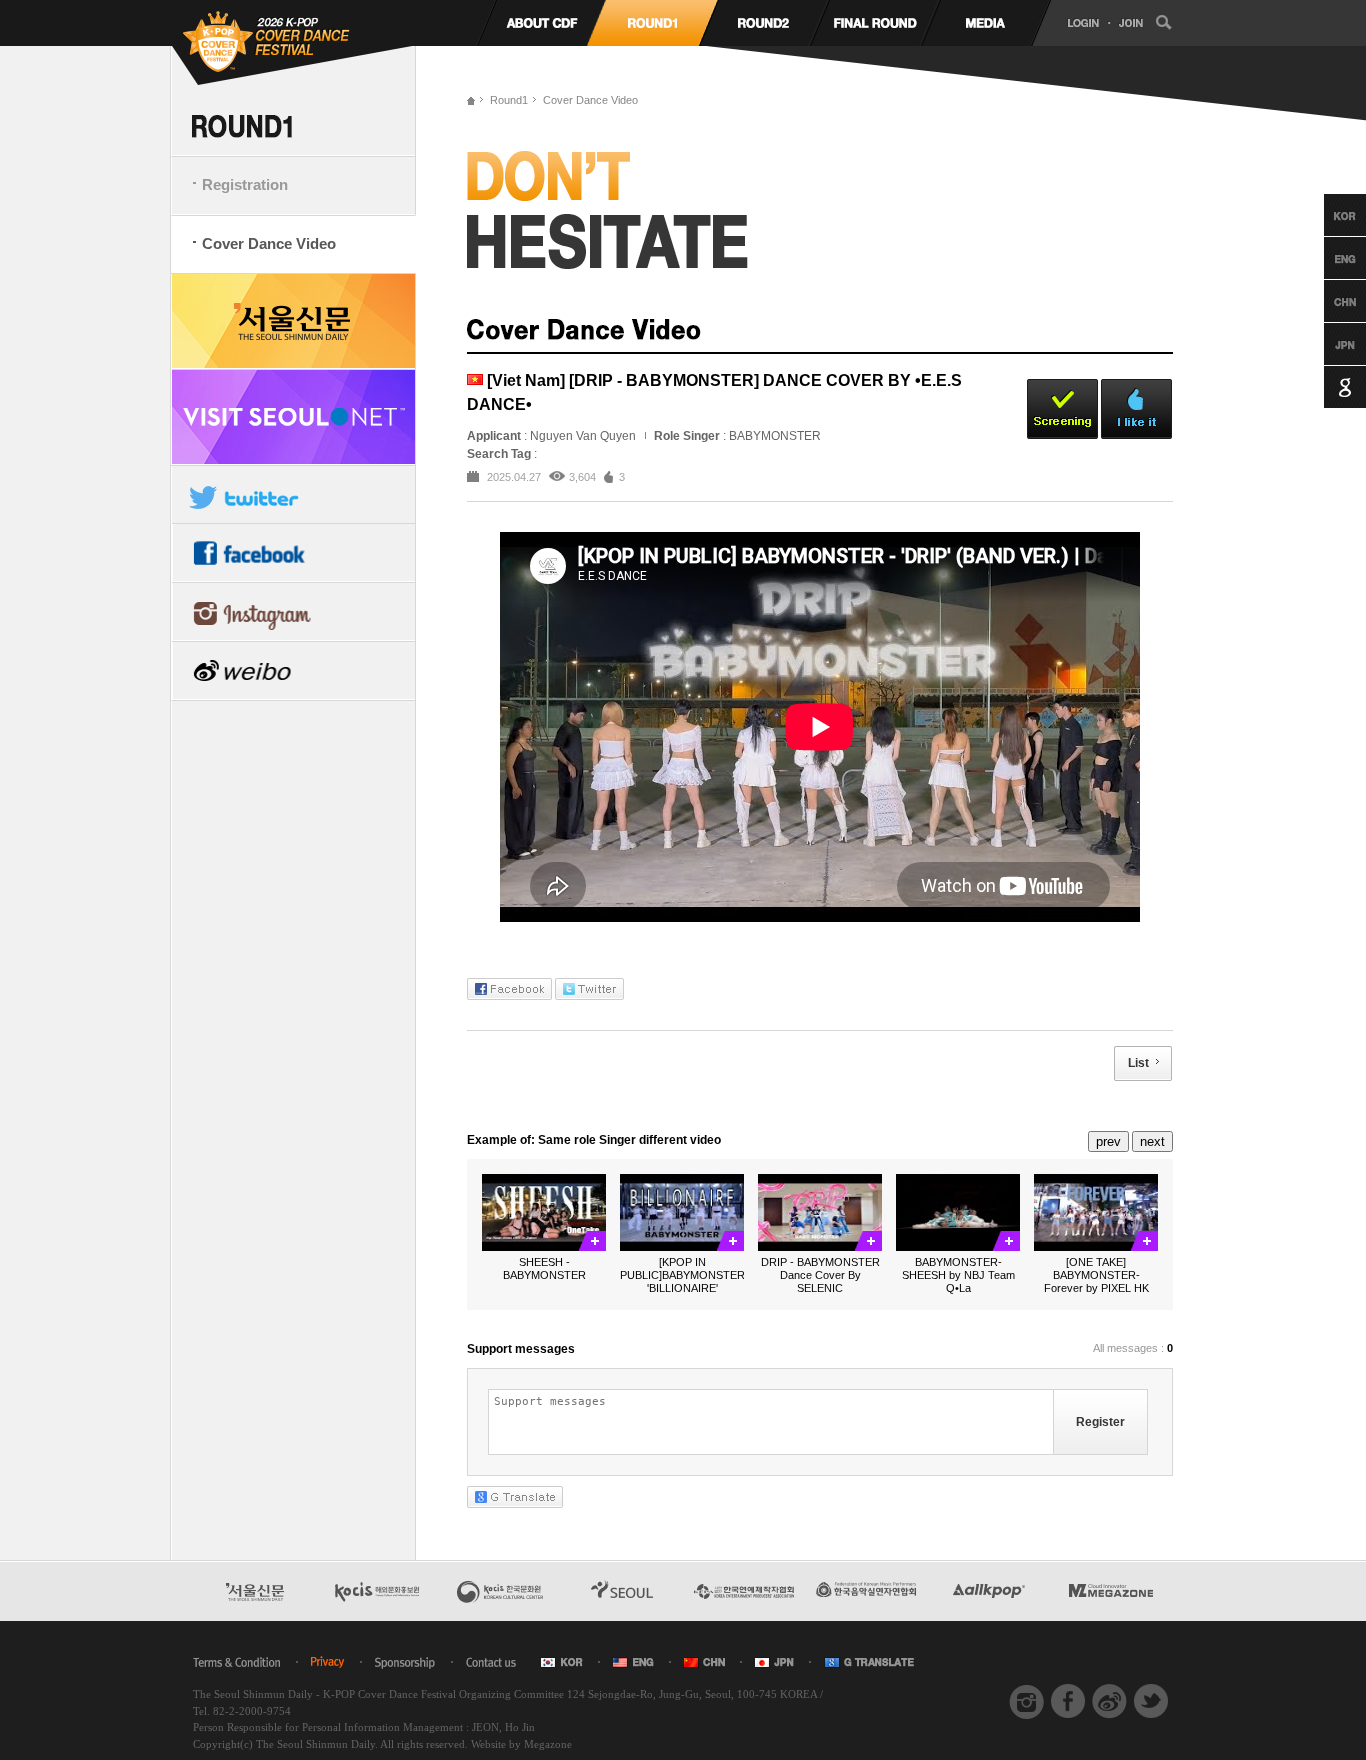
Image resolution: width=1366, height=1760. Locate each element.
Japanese (1326, 344)
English (1326, 258)
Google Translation (1326, 387)
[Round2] (763, 23)
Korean (1326, 215)
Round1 (509, 100)
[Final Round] (874, 23)
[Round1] (652, 23)
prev (1108, 1141)
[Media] (985, 23)
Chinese (1326, 301)
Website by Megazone (521, 1744)
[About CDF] (541, 23)
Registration (245, 184)
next (1152, 1141)
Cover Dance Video (269, 243)
